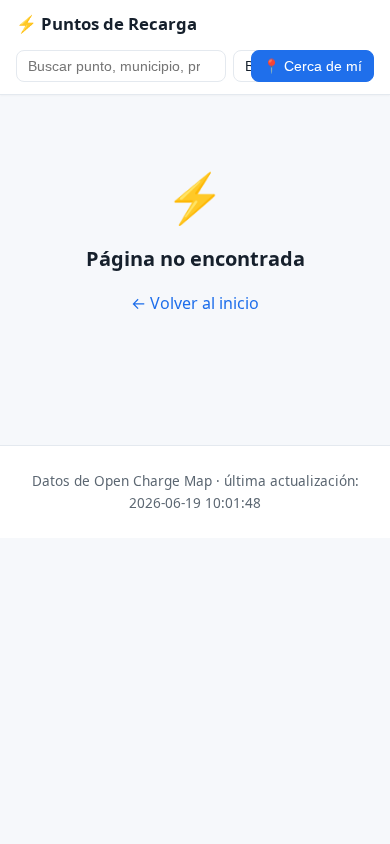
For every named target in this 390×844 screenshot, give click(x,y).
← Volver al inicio (195, 303)
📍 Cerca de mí (312, 66)
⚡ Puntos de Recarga (106, 23)
